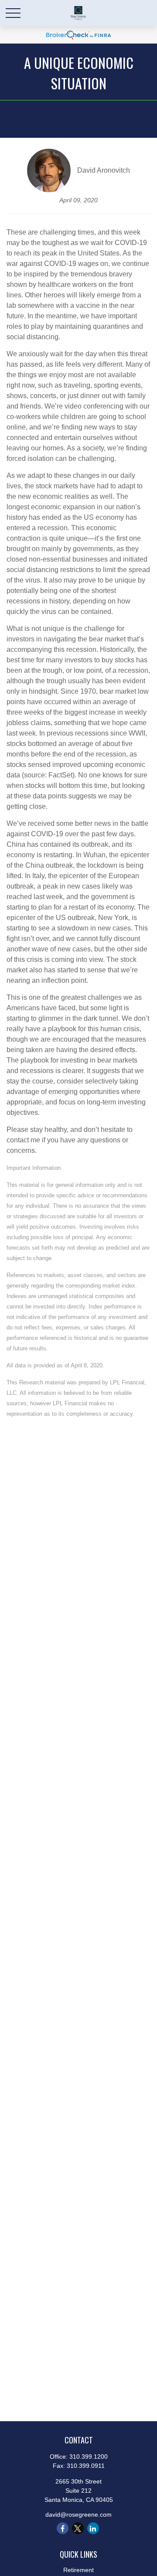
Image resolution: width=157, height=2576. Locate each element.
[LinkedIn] (93, 2528)
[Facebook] (63, 2528)
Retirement (78, 2570)
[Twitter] (78, 2528)
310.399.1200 (89, 2457)
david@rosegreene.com (78, 2515)
